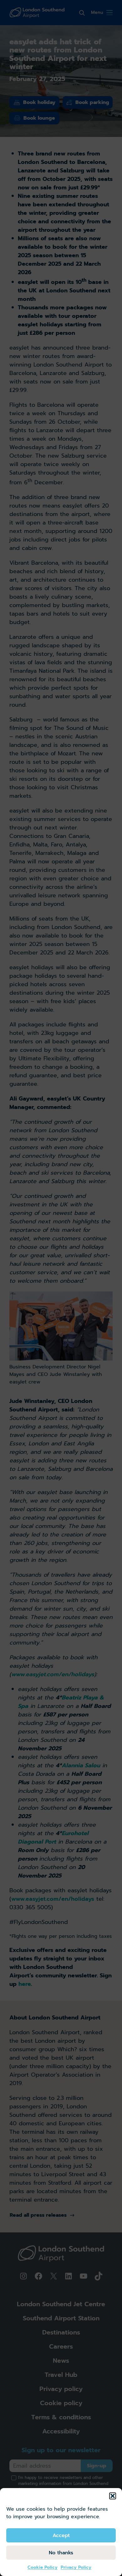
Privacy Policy (76, 2567)
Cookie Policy (43, 2567)
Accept (61, 2535)
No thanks (61, 2553)
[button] (113, 2496)
